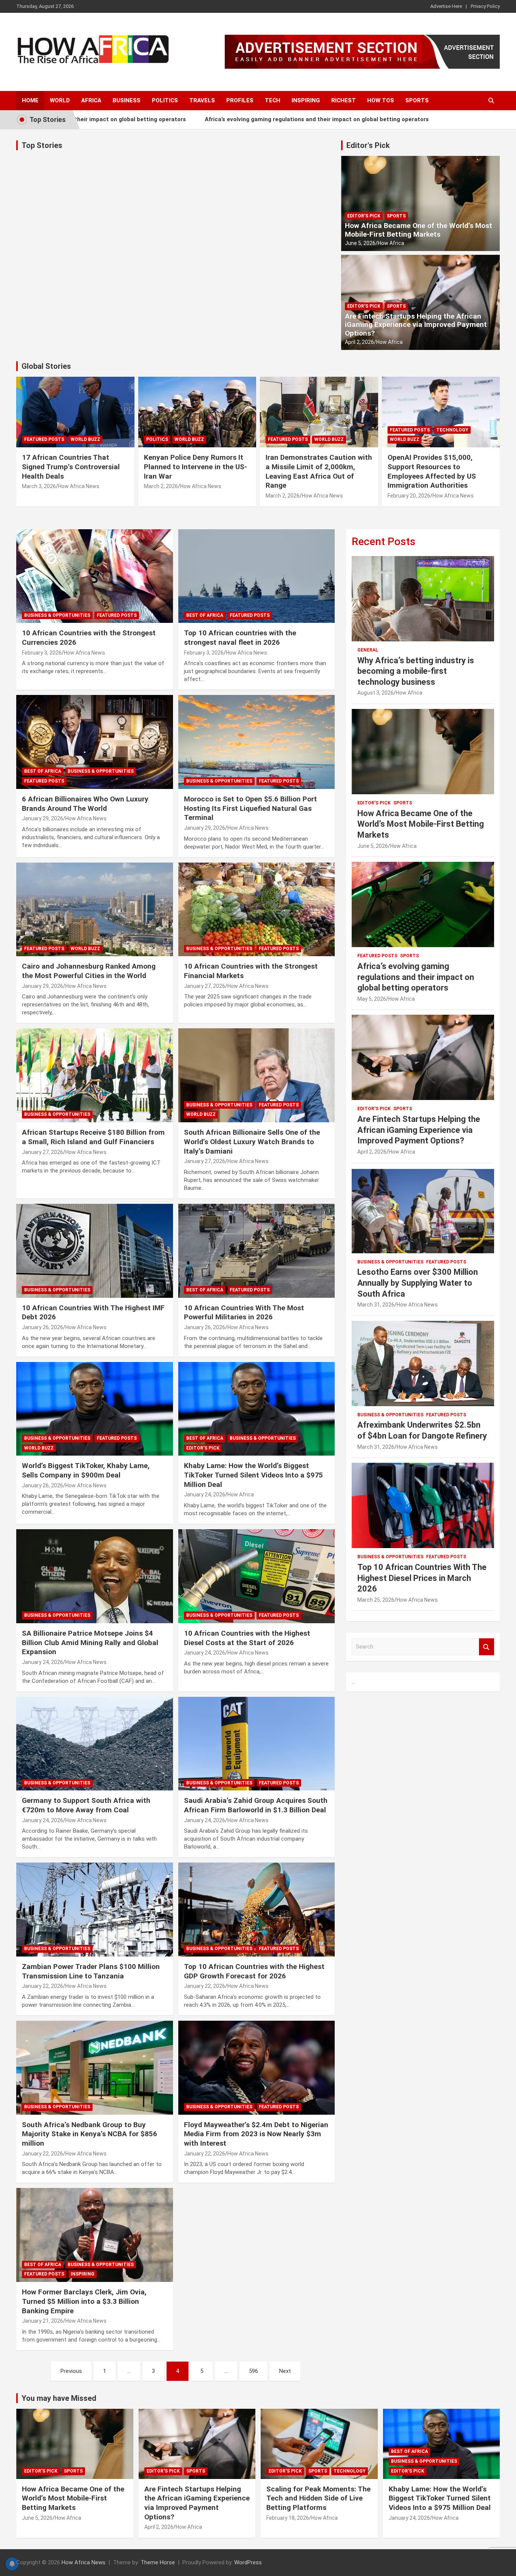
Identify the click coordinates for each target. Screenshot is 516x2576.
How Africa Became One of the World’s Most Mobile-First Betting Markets (419, 230)
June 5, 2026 (360, 243)
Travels (202, 100)
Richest (344, 100)
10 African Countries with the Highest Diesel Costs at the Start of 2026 (247, 1638)
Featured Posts (44, 439)
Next (285, 2371)
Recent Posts (384, 542)
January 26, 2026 (42, 1327)
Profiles (240, 100)
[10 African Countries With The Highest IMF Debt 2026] (95, 1251)
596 (253, 2371)
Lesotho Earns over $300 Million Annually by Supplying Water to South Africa (418, 1283)
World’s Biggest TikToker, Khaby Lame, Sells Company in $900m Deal (86, 1470)
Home (30, 100)
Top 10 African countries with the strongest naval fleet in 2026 (240, 638)
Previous (71, 2371)
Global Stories (46, 366)
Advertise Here (446, 6)
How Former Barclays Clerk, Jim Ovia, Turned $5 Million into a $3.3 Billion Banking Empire (84, 2301)
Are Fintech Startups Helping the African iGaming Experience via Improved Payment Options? (416, 325)
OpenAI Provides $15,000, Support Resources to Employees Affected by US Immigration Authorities (432, 471)
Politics (165, 100)
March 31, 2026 (376, 1305)
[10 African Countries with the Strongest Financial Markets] (256, 909)
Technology (452, 430)
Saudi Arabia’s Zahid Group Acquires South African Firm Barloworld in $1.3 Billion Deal (256, 1805)
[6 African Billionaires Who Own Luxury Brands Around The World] (95, 742)
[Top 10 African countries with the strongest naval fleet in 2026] (256, 576)
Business (127, 100)
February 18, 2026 (288, 2518)
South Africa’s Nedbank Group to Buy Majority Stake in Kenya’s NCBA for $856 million (90, 2134)
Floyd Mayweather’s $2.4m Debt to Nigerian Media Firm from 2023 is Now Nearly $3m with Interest (256, 2134)
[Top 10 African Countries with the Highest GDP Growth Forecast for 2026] (256, 1910)
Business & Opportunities (57, 615)
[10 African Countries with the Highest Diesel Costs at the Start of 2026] (256, 1576)
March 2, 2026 (161, 486)
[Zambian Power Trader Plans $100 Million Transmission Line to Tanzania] (95, 1910)
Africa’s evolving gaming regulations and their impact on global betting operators (259, 119)
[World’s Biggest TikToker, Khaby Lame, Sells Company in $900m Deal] (95, 1409)
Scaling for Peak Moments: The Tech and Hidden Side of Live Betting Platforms (318, 2498)
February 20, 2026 (409, 496)
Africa (91, 100)
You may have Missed (59, 2398)
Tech (273, 100)
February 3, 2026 (42, 653)
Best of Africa (205, 615)
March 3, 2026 (39, 486)
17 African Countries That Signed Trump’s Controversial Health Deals (71, 467)
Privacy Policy (485, 6)
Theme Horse (158, 2562)
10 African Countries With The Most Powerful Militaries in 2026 (244, 1313)
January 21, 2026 (42, 2321)
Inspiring (306, 100)
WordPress (248, 2562)
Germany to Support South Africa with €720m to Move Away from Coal (86, 1805)
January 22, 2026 (42, 1986)
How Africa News (79, 486)
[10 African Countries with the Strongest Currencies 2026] (95, 576)
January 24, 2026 (205, 1494)
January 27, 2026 (205, 986)
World (60, 100)
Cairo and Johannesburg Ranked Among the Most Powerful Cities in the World (89, 971)
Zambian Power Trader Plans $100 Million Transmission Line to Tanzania (91, 1971)
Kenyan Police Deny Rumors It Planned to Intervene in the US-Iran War (195, 467)
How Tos (381, 100)
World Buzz (85, 439)
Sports (417, 100)
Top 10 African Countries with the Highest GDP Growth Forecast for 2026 (254, 1971)
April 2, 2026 (359, 342)
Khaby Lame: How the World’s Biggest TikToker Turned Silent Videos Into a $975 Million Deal (253, 1475)
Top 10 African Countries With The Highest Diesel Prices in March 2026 (422, 1578)
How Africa (391, 243)
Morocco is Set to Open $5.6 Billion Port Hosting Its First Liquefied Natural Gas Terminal (250, 808)
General (368, 650)
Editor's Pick (368, 145)
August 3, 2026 (375, 693)
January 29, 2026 (42, 818)
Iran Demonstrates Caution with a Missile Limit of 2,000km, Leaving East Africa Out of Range (319, 471)
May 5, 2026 (372, 999)
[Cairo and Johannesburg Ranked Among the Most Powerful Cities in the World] (95, 909)
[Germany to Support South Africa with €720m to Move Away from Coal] (95, 1744)
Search (487, 1647)
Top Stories (42, 145)
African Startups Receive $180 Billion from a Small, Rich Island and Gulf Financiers (93, 1137)
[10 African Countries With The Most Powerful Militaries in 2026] (256, 1251)
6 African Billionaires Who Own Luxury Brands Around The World (85, 804)
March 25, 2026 (376, 1600)
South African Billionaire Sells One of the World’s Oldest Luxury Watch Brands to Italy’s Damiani (252, 1142)
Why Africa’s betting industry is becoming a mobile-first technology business (416, 671)
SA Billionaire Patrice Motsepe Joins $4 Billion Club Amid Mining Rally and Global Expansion (90, 1642)
